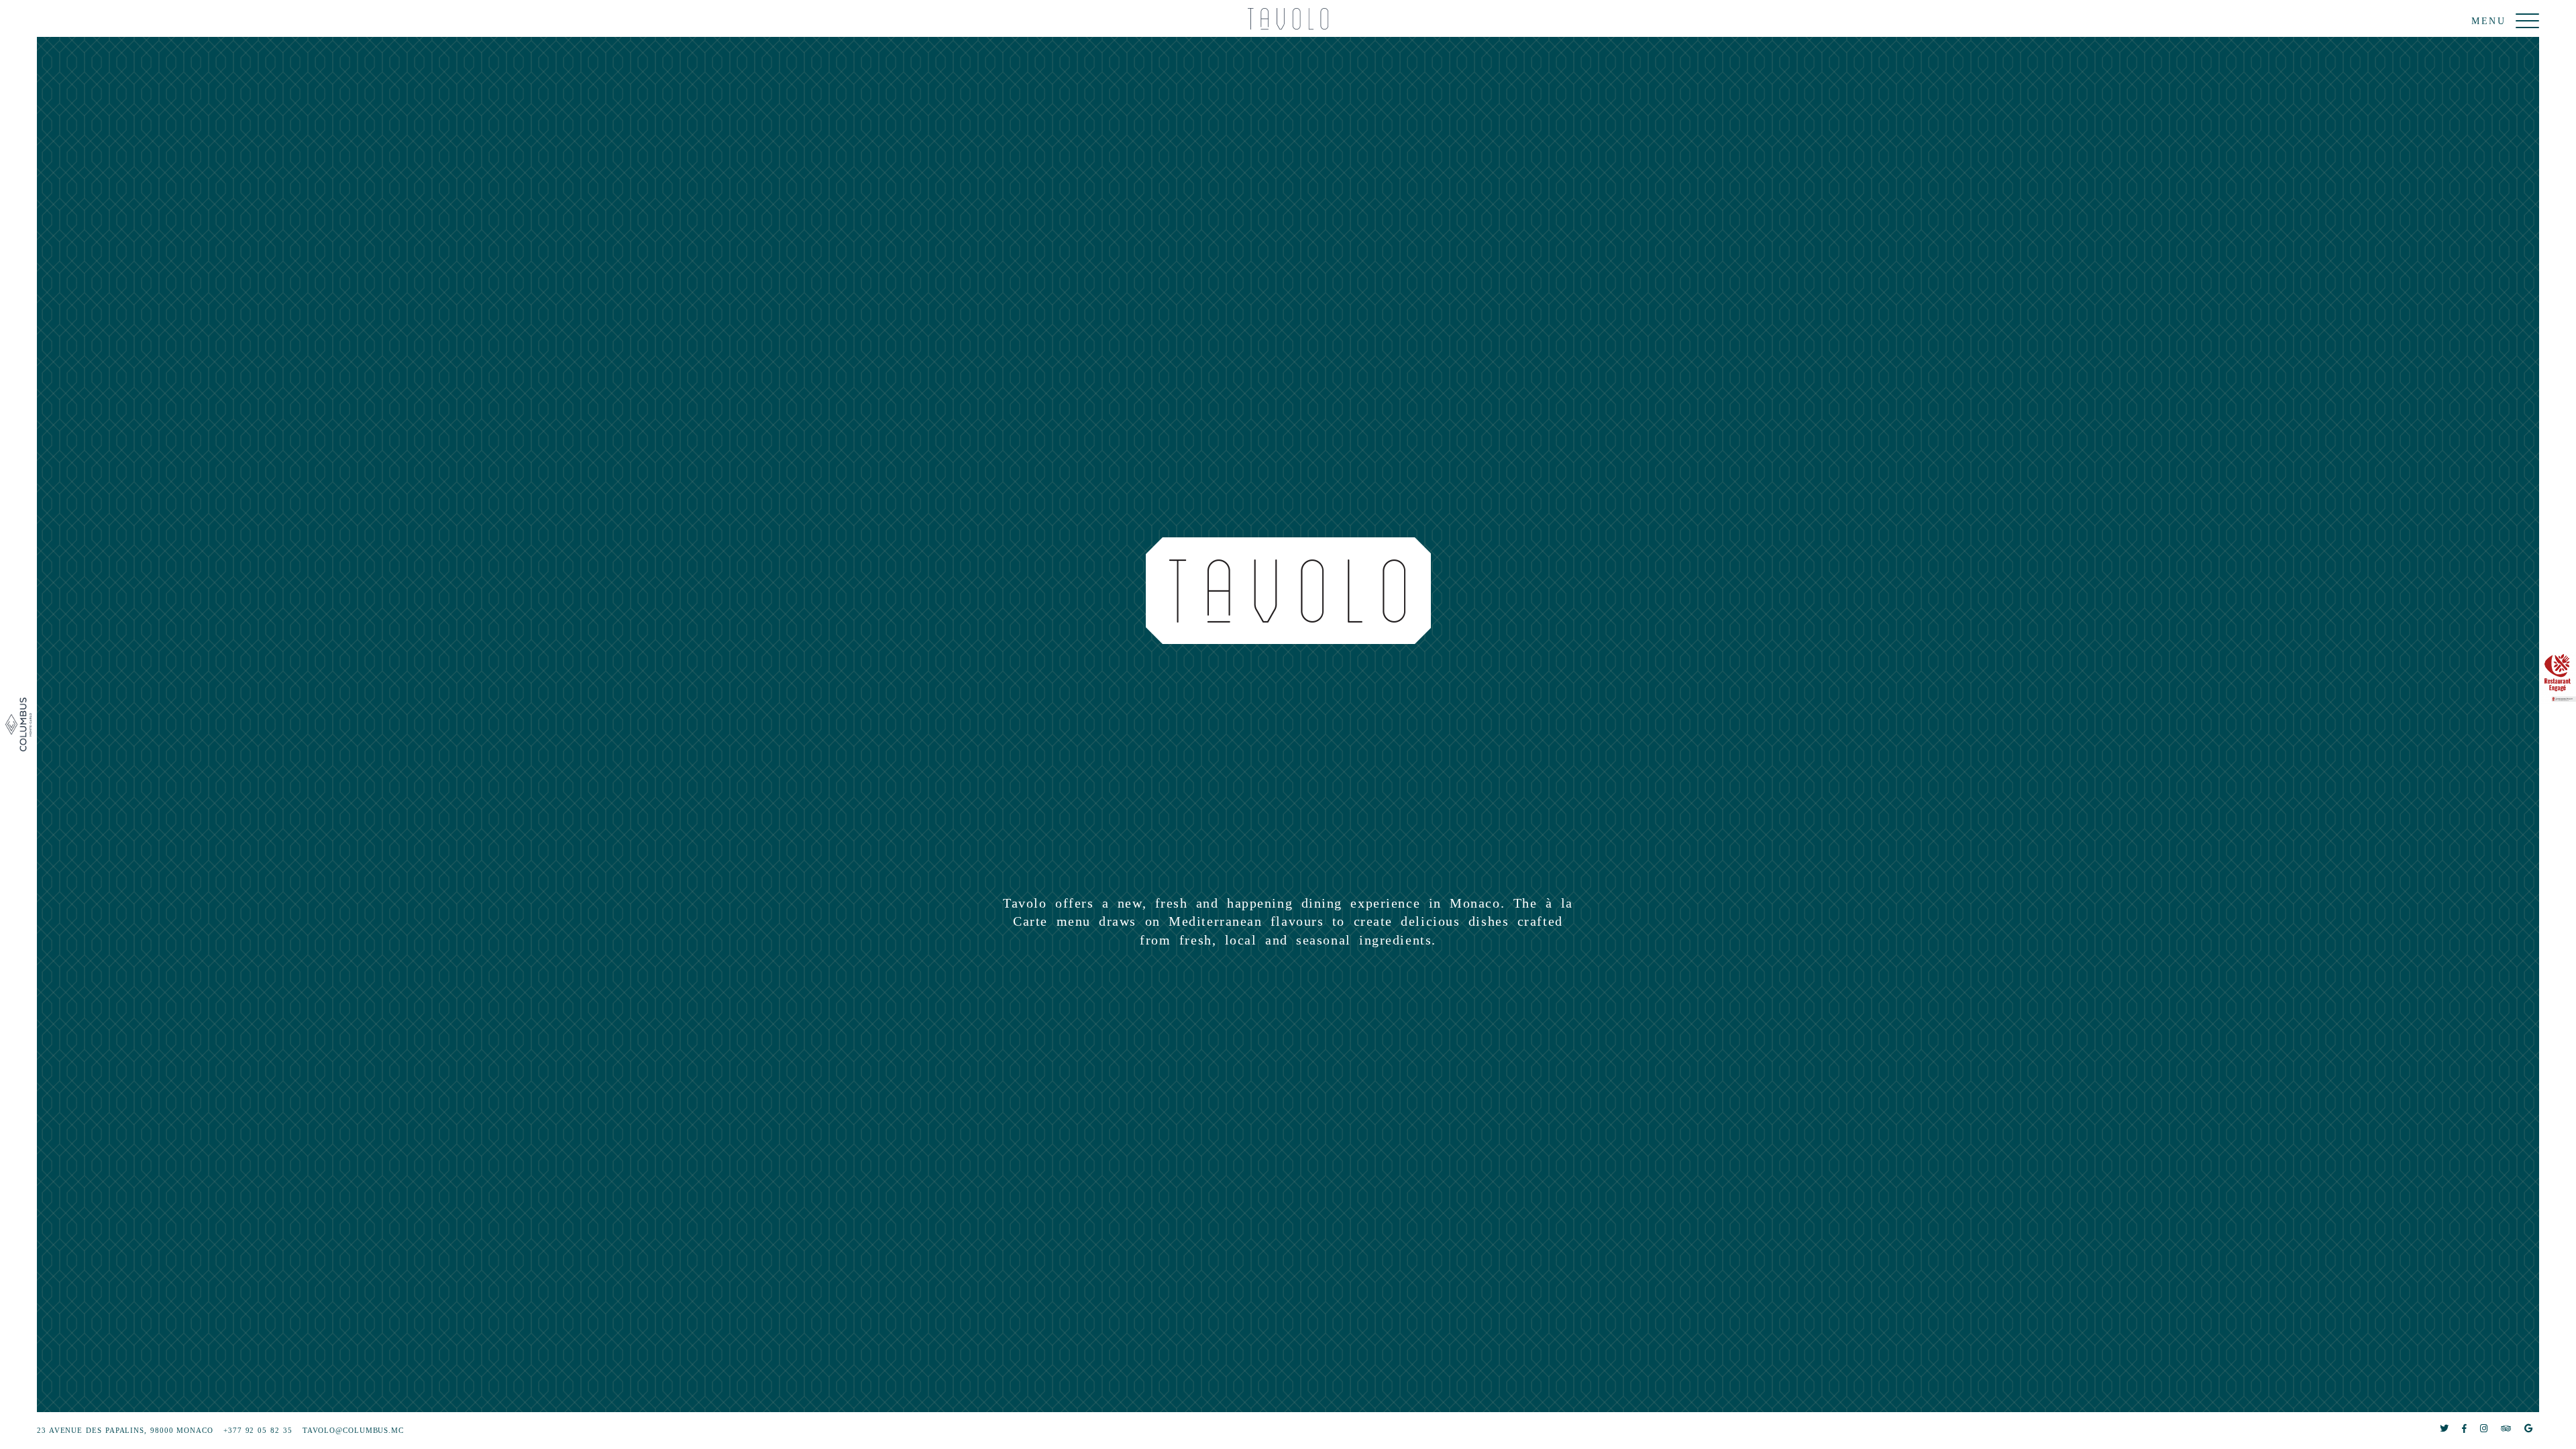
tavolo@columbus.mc (353, 1430)
